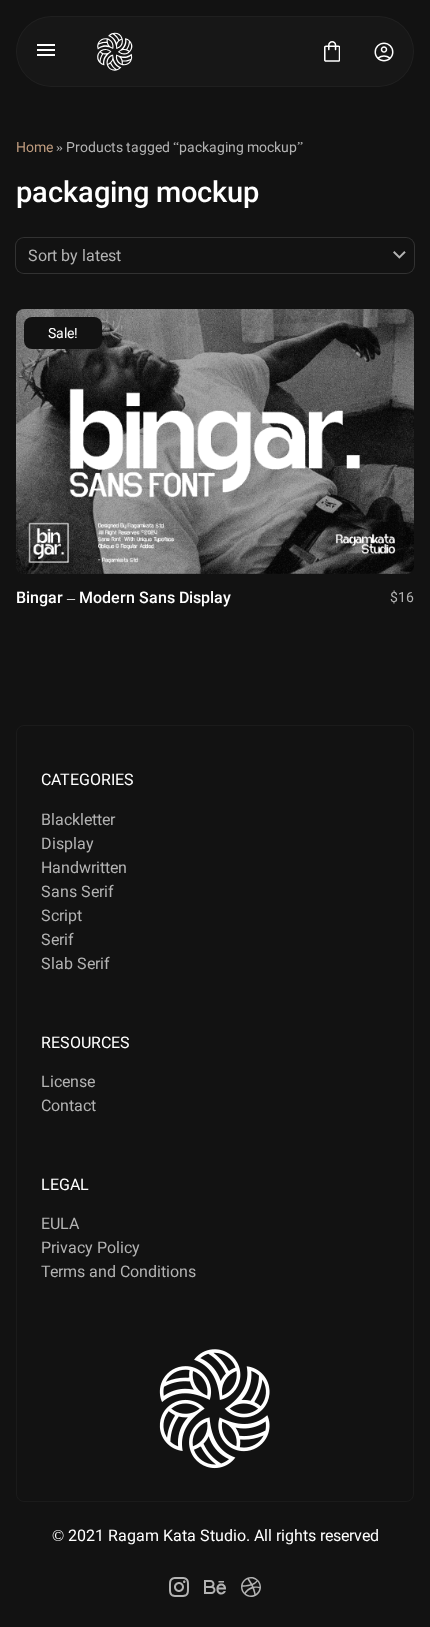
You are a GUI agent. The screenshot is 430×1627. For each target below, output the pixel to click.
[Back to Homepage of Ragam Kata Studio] (189, 51)
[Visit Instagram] (179, 1587)
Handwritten (84, 867)
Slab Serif (75, 963)
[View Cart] (332, 52)
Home (34, 147)
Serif (57, 939)
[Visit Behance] (215, 1587)
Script (61, 915)
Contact (68, 1105)
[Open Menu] (46, 52)
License (68, 1081)
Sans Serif (77, 891)
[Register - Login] (384, 52)
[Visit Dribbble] (251, 1587)
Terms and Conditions (118, 1271)
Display (67, 843)
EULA (60, 1223)
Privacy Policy (90, 1247)
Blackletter (78, 819)
